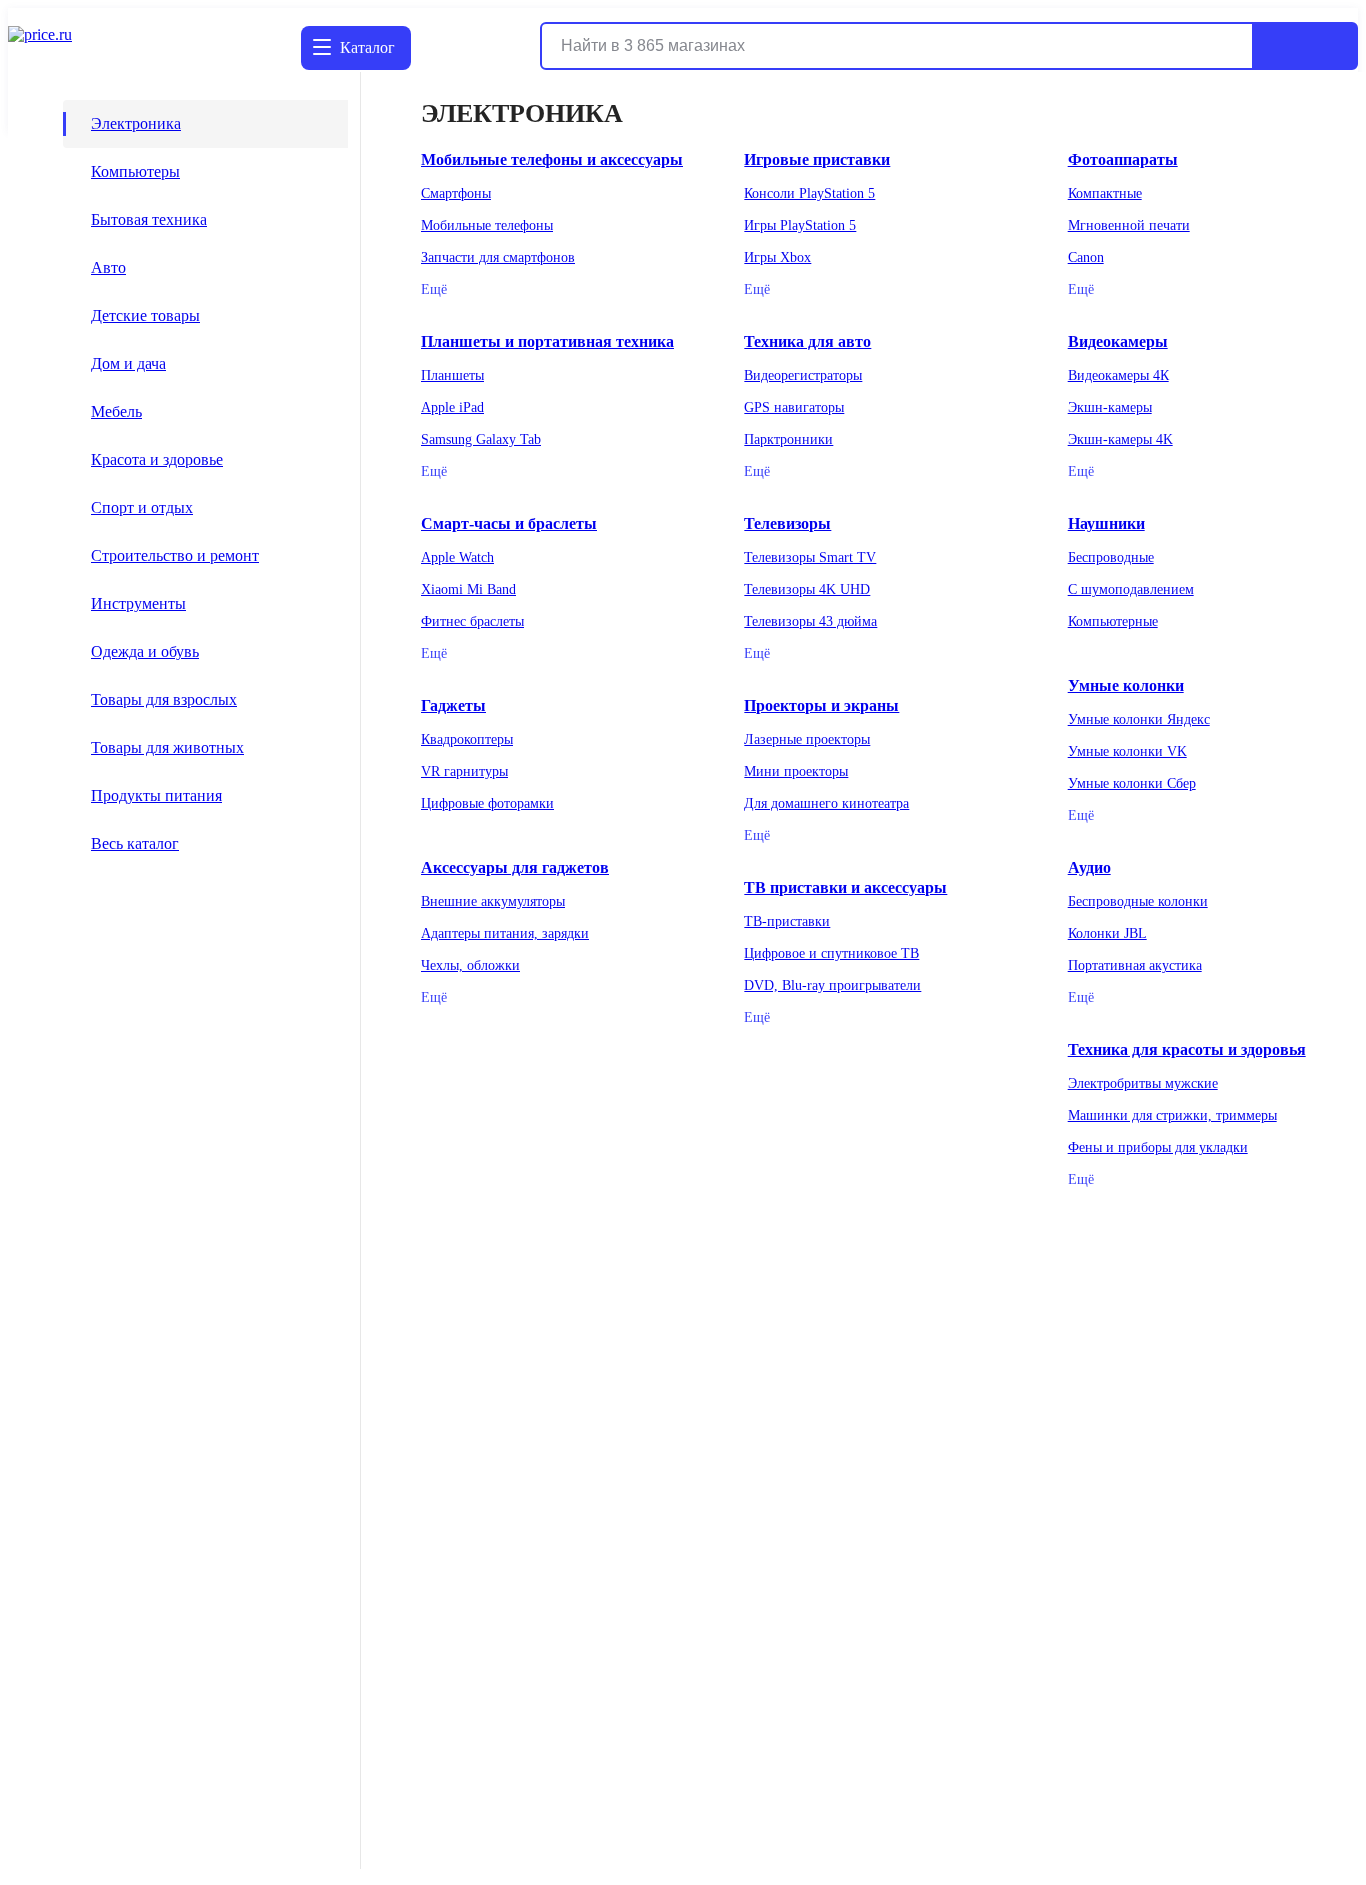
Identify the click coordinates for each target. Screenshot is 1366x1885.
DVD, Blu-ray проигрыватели (832, 985)
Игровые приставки (817, 159)
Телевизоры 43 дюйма (810, 621)
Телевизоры (787, 523)
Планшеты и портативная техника (547, 341)
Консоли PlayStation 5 (809, 193)
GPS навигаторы (794, 407)
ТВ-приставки (787, 921)
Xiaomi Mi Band (468, 589)
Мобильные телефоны (487, 225)
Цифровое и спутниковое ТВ (831, 953)
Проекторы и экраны (821, 705)
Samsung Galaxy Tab (481, 439)
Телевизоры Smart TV (810, 557)
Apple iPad (452, 407)
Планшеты (452, 375)
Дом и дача (128, 363)
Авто (108, 267)
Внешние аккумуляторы (493, 901)
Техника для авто (807, 341)
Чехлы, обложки (470, 965)
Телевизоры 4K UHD (807, 589)
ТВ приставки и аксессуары (845, 887)
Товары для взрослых (164, 699)
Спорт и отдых (142, 507)
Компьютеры (135, 171)
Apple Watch (457, 557)
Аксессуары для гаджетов (515, 867)
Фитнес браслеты (472, 621)
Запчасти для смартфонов (498, 257)
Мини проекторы (796, 771)
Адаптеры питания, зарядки (505, 933)
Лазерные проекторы (807, 739)
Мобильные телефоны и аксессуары (552, 159)
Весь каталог (135, 843)
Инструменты (138, 603)
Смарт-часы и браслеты (509, 523)
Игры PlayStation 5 (800, 225)
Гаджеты (453, 705)
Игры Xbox (777, 257)
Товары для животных (167, 747)
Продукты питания (156, 795)
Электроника (136, 123)
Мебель (116, 411)
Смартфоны (456, 193)
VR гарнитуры (464, 771)
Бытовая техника (149, 219)
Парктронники (788, 439)
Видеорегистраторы (803, 375)
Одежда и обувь (145, 651)
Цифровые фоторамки (487, 803)
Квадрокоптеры (467, 739)
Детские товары (145, 315)
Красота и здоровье (157, 459)
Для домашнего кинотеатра (826, 803)
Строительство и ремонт (175, 555)
